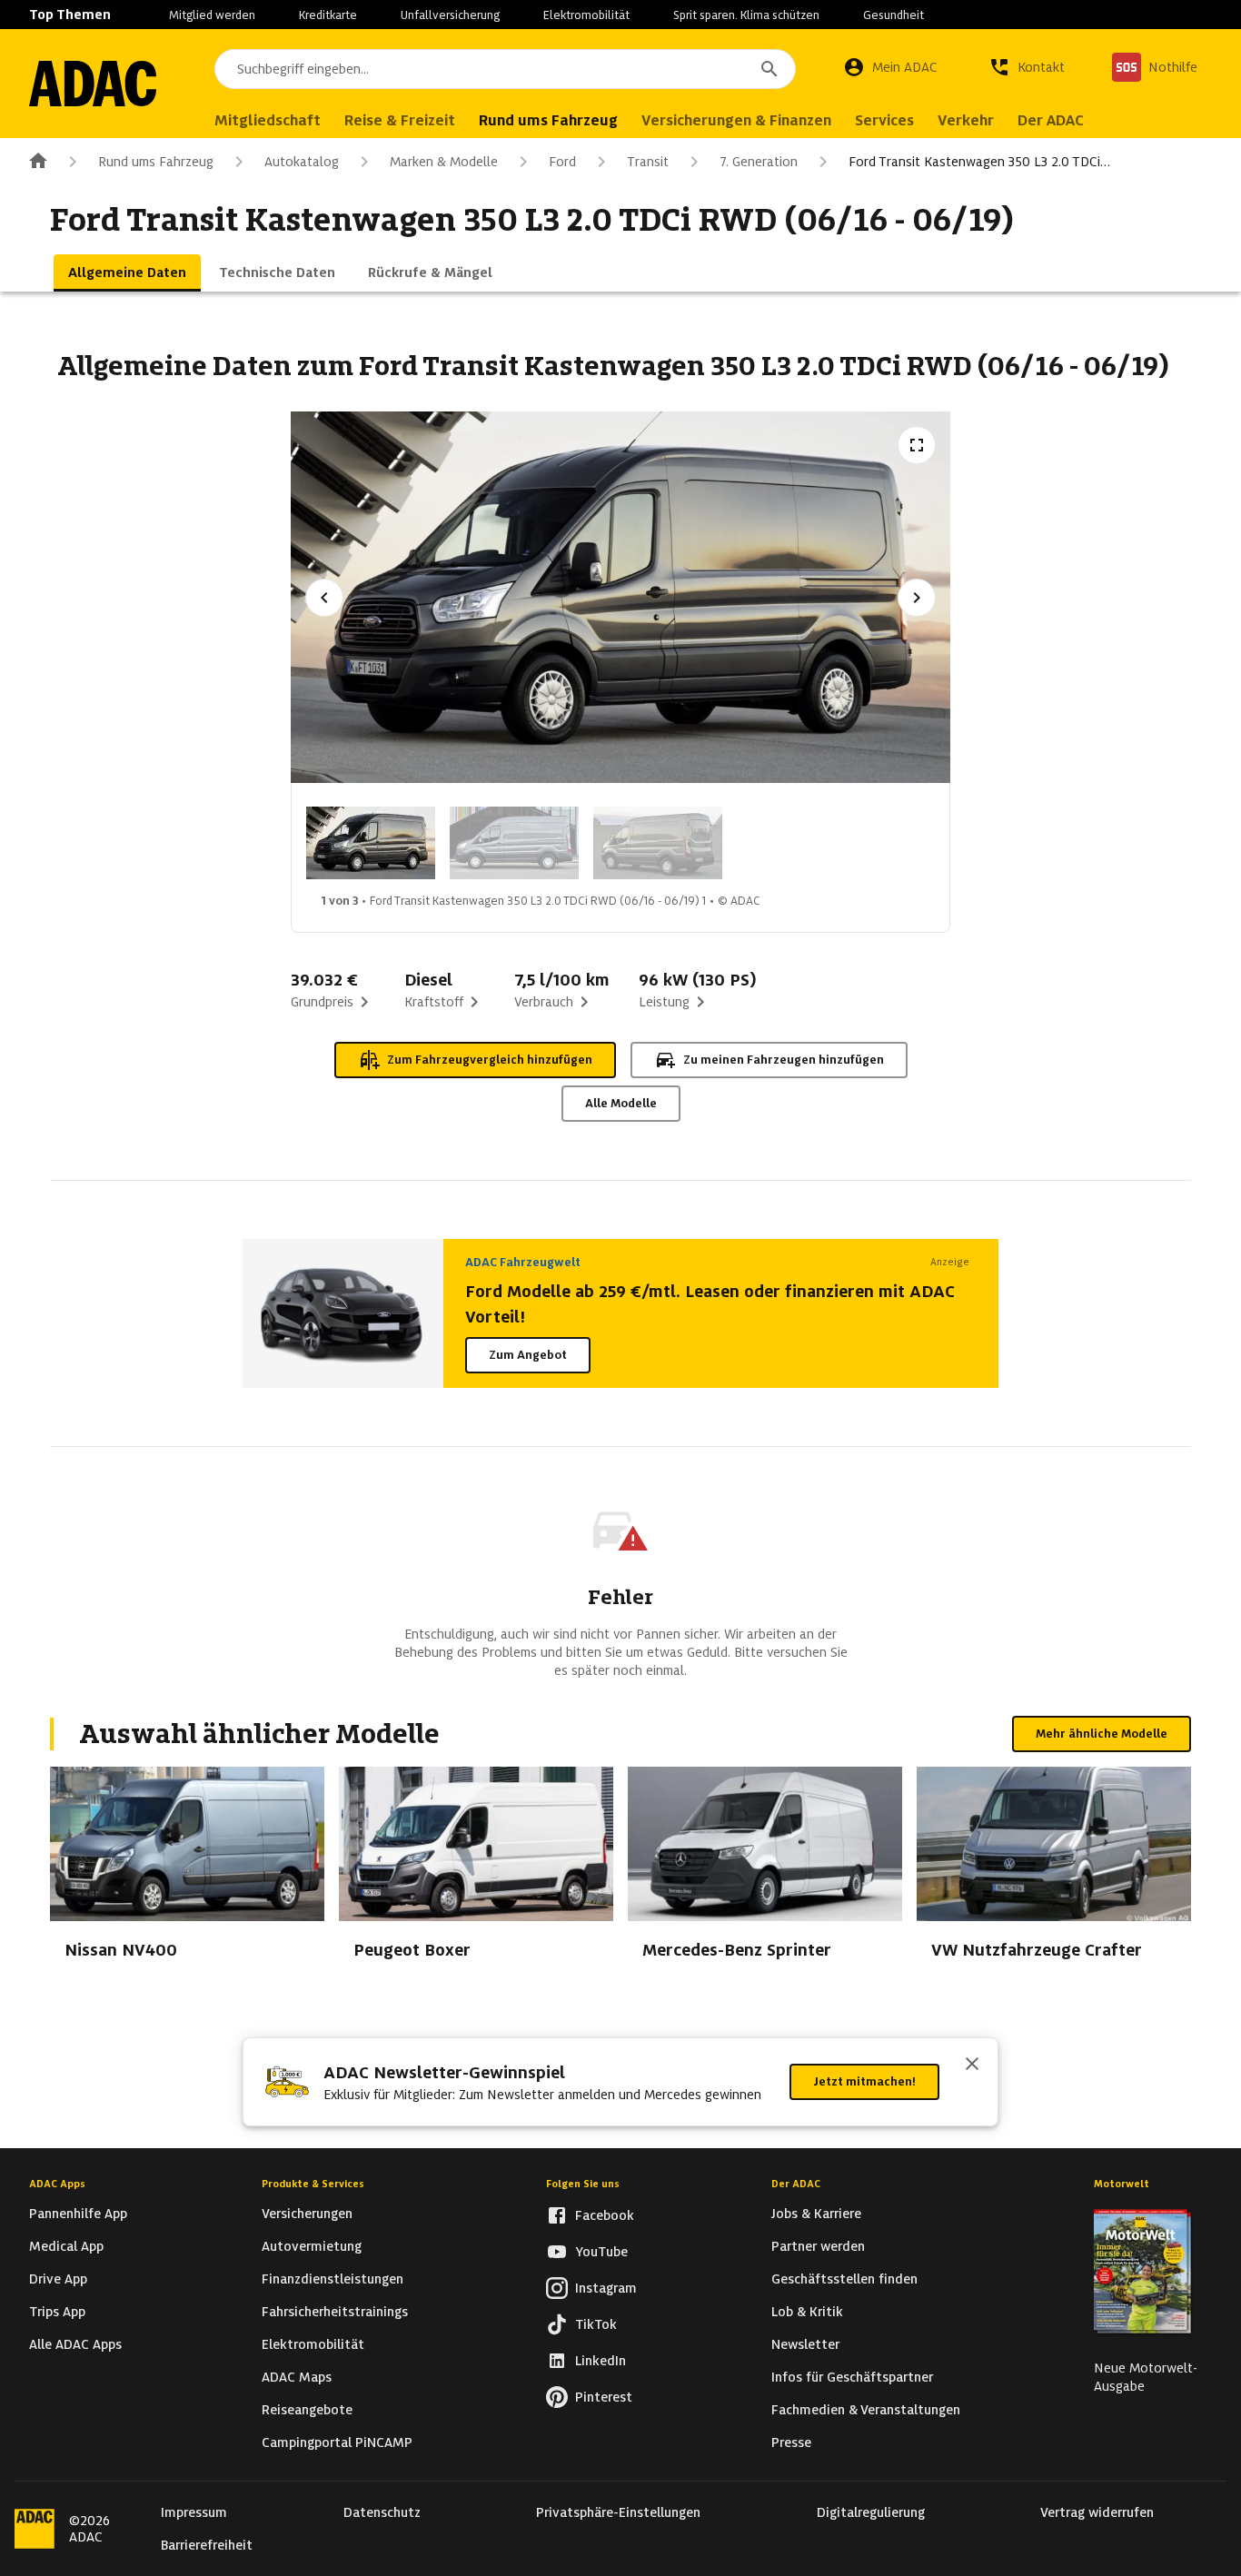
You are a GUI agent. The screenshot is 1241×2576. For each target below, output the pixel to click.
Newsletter (805, 2344)
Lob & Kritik (807, 2312)
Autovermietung (312, 2246)
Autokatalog (302, 162)
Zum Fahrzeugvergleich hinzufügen (490, 1060)
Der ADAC (796, 2184)
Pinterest (604, 2397)
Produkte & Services (313, 2184)
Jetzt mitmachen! (864, 2081)
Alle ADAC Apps (75, 2344)
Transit (648, 162)
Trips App (57, 2312)
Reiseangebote (307, 2410)
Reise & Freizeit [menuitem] (400, 120)
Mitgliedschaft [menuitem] (268, 120)
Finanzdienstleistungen (333, 2279)
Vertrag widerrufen (1097, 2512)
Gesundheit (894, 15)
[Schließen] (972, 2066)
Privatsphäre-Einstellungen (618, 2512)
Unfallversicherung (450, 15)
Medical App (66, 2246)
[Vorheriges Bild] (324, 598)
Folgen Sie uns (583, 2184)
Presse (791, 2442)
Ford (562, 162)
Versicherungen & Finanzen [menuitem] (736, 120)
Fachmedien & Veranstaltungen (866, 2410)
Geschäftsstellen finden (844, 2279)
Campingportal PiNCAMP (337, 2442)
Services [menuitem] (884, 120)
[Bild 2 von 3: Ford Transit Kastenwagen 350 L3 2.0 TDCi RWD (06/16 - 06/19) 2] (514, 843)
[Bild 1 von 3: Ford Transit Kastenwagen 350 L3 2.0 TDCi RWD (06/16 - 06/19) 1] (371, 843)
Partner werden (818, 2246)
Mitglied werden (212, 15)
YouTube (601, 2252)
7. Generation (759, 162)
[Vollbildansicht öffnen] (917, 445)
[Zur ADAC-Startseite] (93, 84)
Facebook (605, 2215)
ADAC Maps (297, 2377)
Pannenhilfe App (78, 2214)
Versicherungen (307, 2214)
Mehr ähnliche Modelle (1102, 1734)
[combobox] (505, 69)
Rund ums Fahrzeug (156, 162)
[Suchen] (769, 69)
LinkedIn (601, 2361)
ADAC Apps (57, 2184)
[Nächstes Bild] (917, 598)
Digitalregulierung (871, 2512)
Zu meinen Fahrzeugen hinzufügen (784, 1060)
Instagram (606, 2288)
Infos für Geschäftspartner (852, 2377)
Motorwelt (1122, 2184)
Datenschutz (382, 2512)
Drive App (58, 2279)
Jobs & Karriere (816, 2214)
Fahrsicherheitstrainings (335, 2312)
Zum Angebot (528, 1355)
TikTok (596, 2324)
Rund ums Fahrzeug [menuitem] (548, 120)
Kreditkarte (328, 15)
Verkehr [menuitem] (966, 120)
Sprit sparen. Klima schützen (746, 15)
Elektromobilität (586, 15)
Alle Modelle (621, 1103)
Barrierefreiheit (207, 2545)
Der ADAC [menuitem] (1051, 120)
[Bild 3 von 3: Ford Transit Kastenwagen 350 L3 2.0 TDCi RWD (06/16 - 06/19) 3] (658, 843)
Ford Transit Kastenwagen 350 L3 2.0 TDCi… (979, 162)
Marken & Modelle (444, 162)
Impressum (194, 2512)
